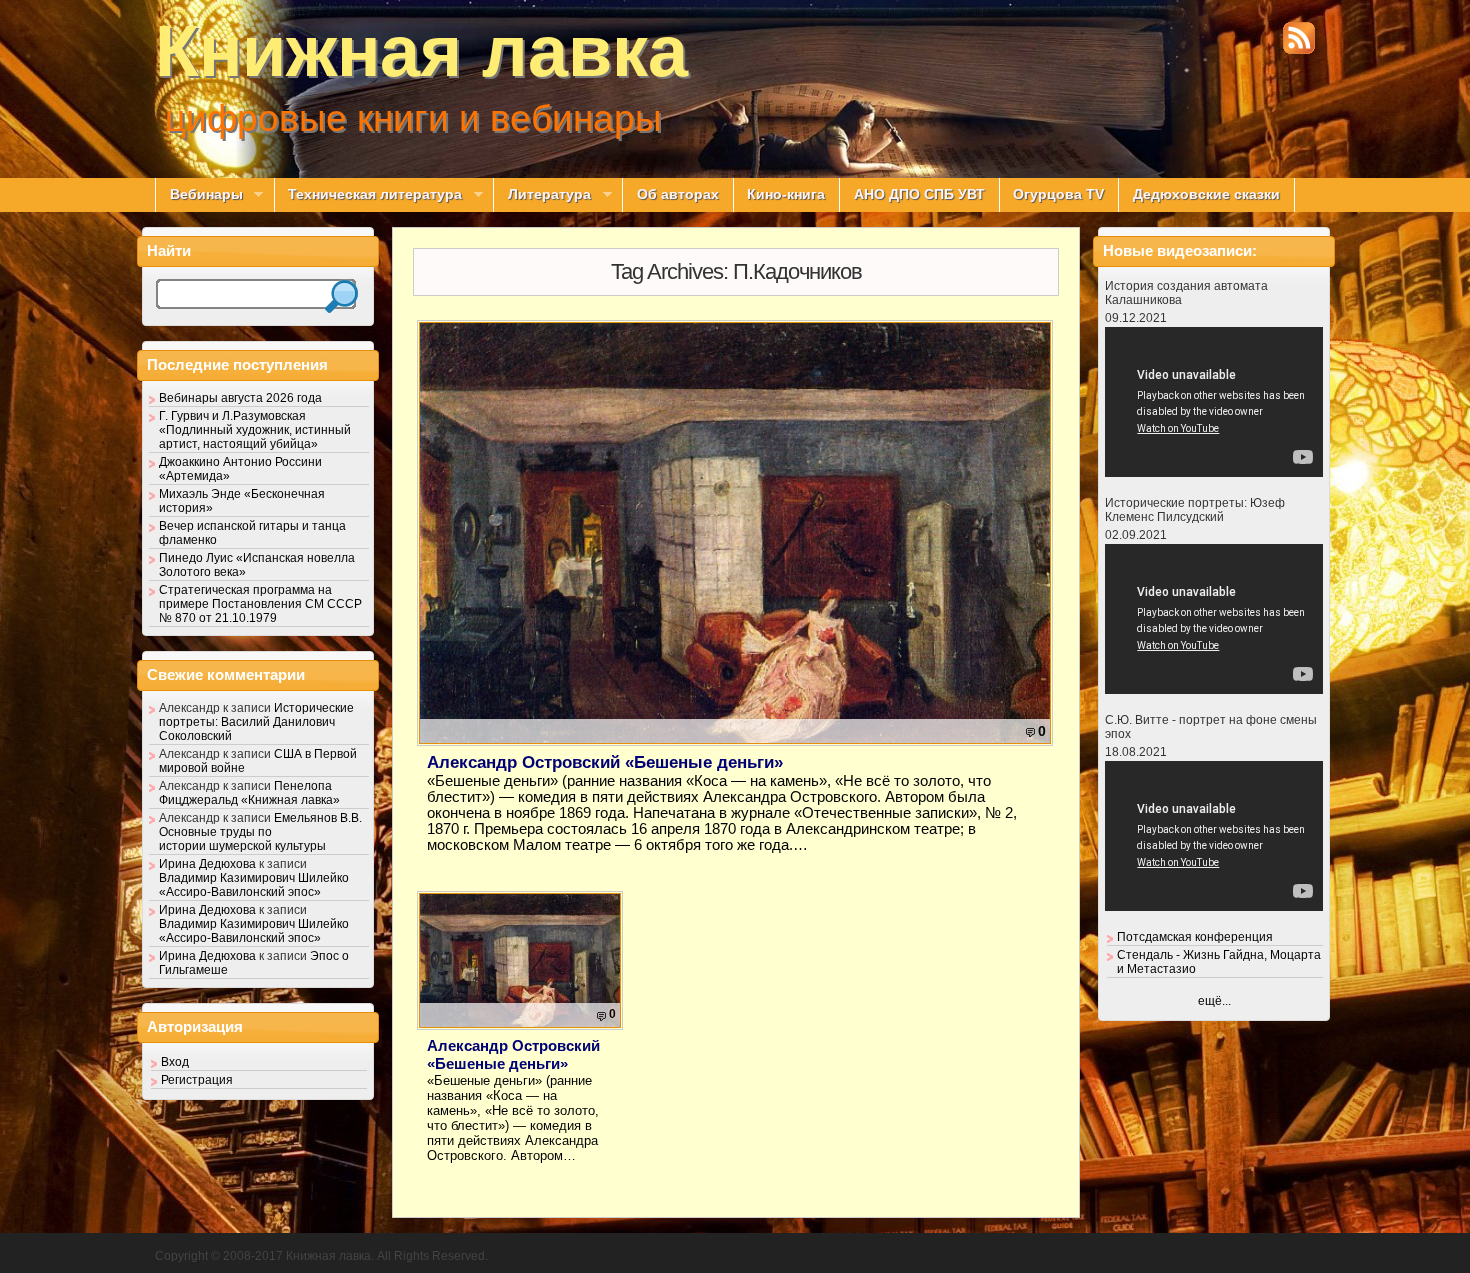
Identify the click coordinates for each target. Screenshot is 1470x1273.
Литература (542, 195)
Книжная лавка (421, 51)
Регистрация (197, 1080)
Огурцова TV (1058, 194)
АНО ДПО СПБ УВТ (919, 194)
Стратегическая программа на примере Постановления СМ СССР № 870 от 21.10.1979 (260, 604)
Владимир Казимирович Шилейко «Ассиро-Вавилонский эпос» (254, 885)
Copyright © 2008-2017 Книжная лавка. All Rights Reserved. (321, 1256)
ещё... (1214, 1001)
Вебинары (199, 195)
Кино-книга (786, 194)
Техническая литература (368, 195)
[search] (341, 296)
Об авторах (678, 194)
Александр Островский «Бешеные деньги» (605, 762)
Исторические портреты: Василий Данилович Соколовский (256, 722)
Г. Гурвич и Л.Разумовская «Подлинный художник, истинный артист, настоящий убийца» (255, 430)
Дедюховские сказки (1206, 194)
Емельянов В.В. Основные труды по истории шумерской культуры (260, 832)
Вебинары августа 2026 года (240, 398)
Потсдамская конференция (1195, 937)
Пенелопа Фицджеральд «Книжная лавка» (249, 793)
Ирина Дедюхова (207, 864)
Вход (175, 1062)
